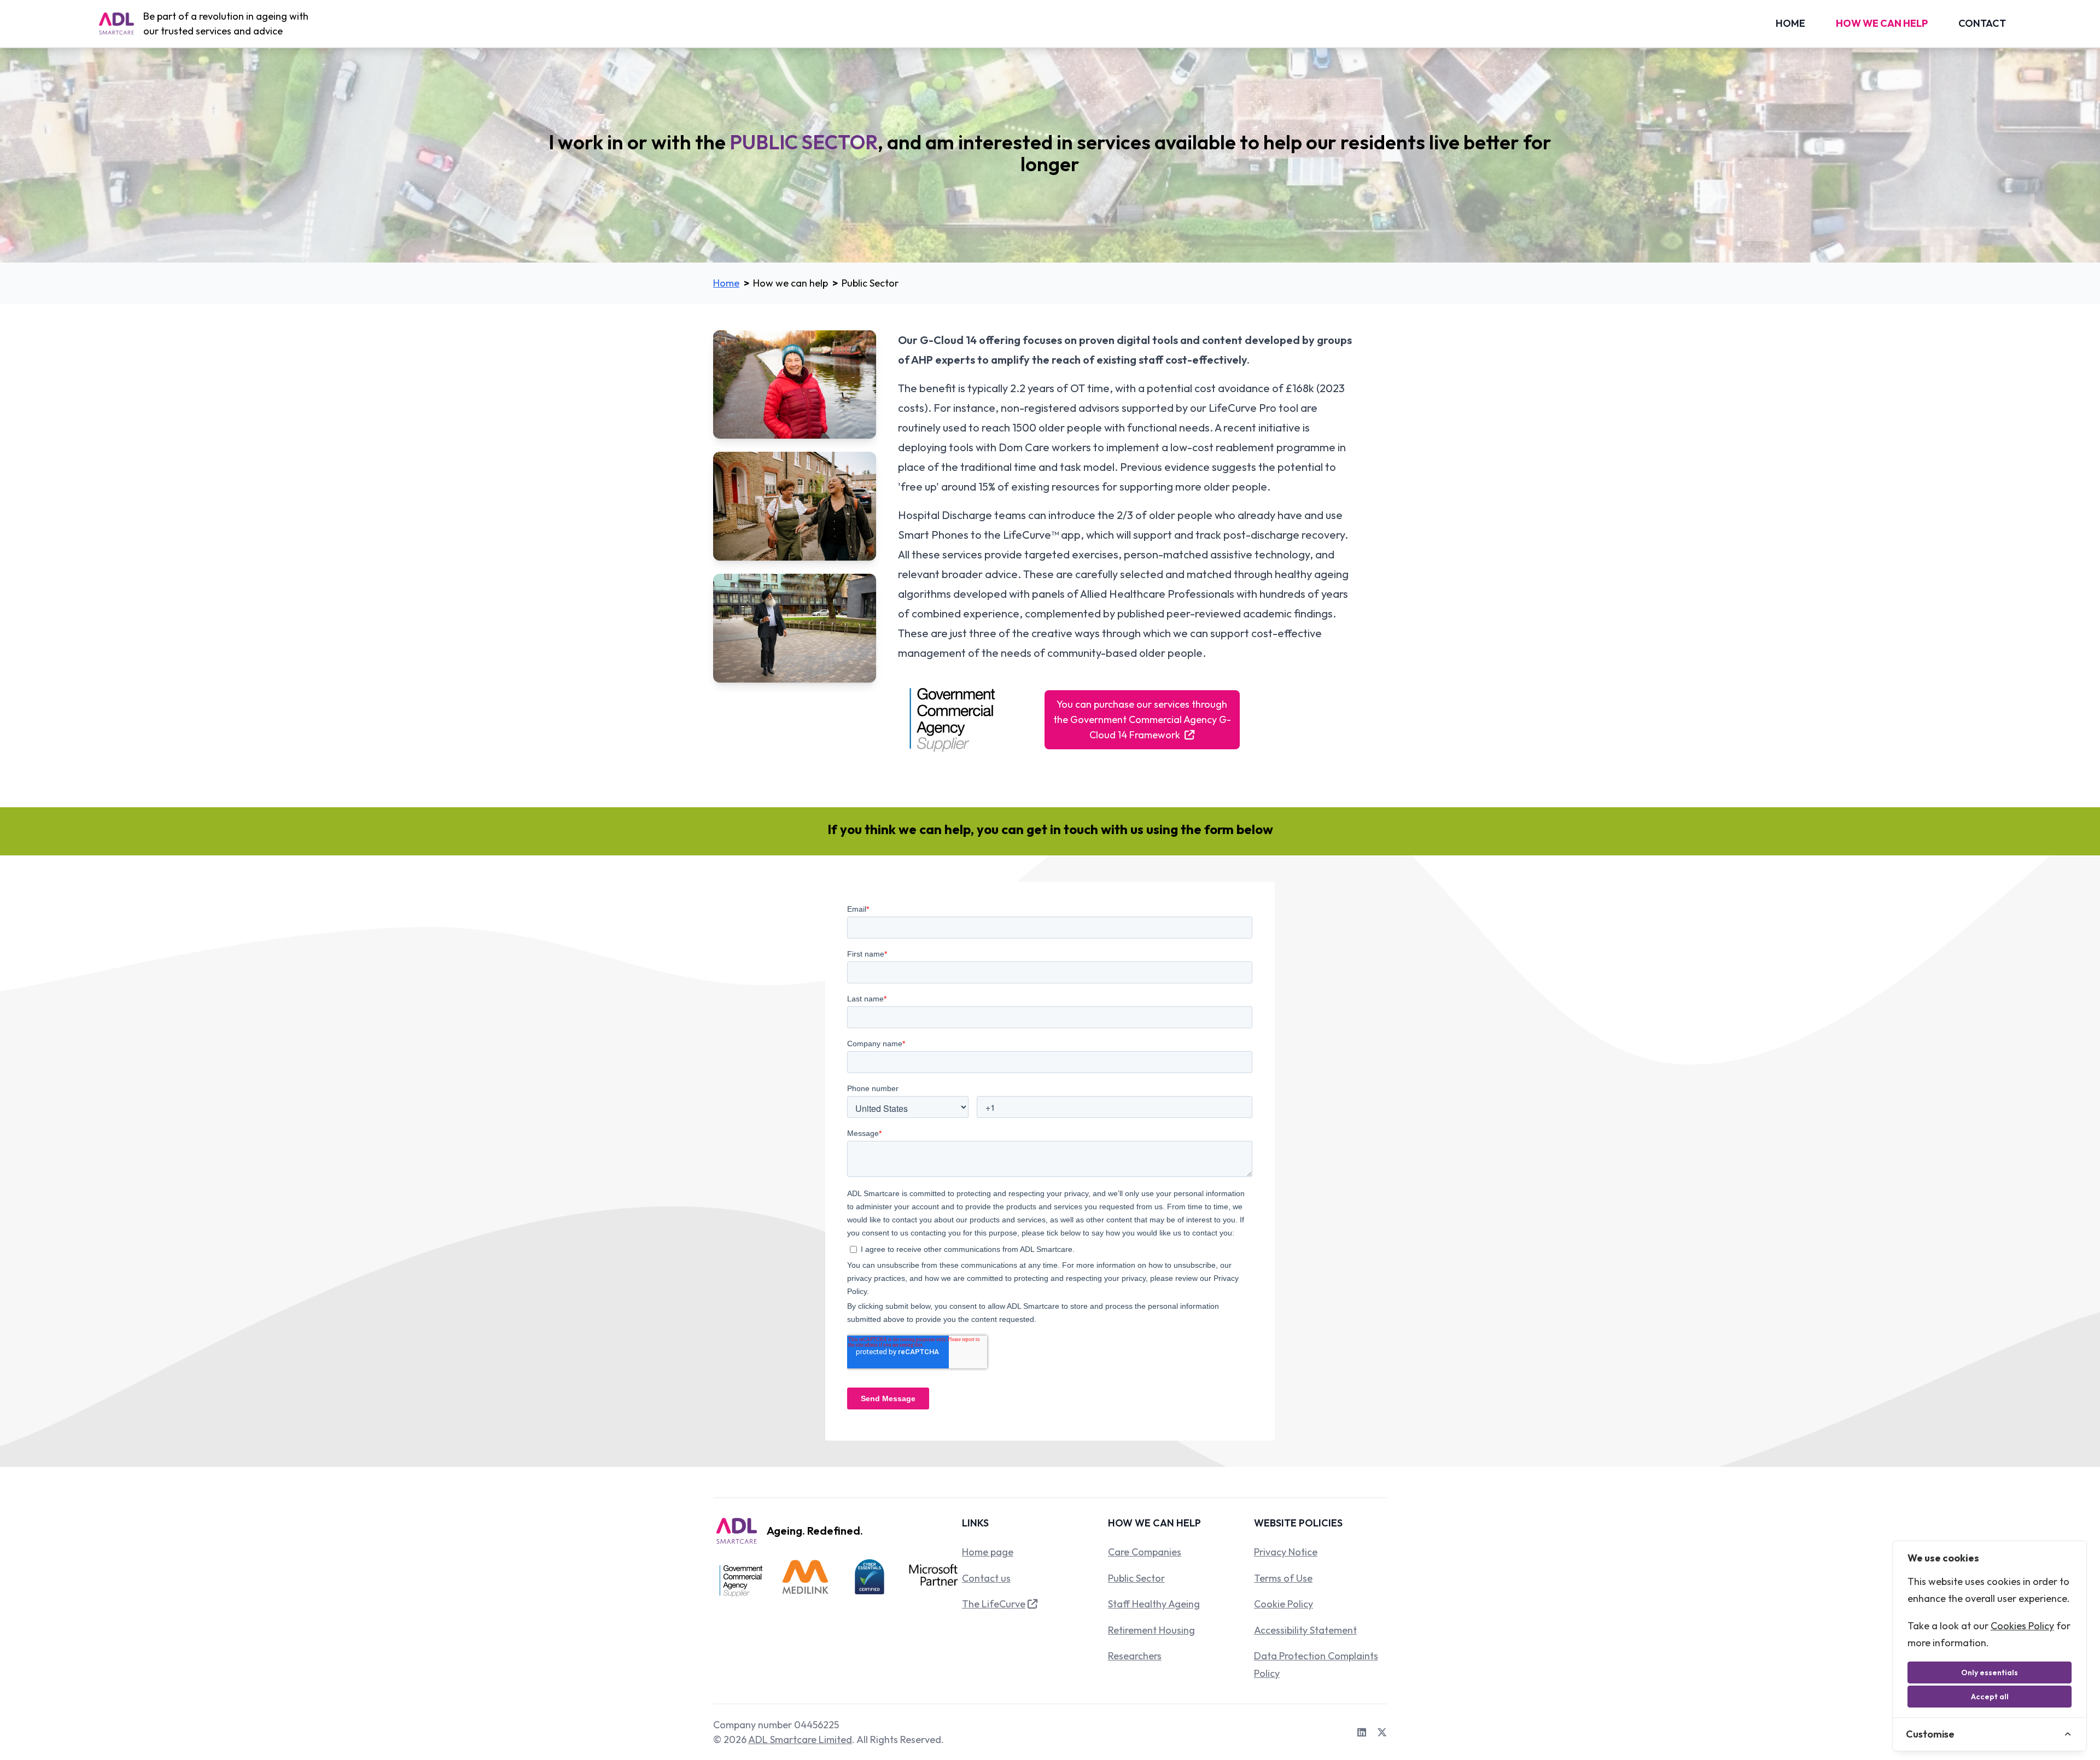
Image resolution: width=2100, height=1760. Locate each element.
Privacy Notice (1286, 1552)
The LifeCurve (994, 1604)
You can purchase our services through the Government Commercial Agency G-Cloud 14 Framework (1142, 719)
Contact (1982, 23)
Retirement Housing (1151, 1630)
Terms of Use (1283, 1578)
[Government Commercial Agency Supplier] (741, 1581)
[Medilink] (806, 1581)
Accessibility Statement (1305, 1630)
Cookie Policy (1284, 1604)
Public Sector (1136, 1578)
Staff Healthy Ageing (1154, 1604)
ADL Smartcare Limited (800, 1739)
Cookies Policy (2022, 1626)
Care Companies (1145, 1552)
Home (1790, 23)
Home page (988, 1552)
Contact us (986, 1578)
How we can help (1882, 23)
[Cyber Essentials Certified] (870, 1581)
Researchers (1135, 1656)
